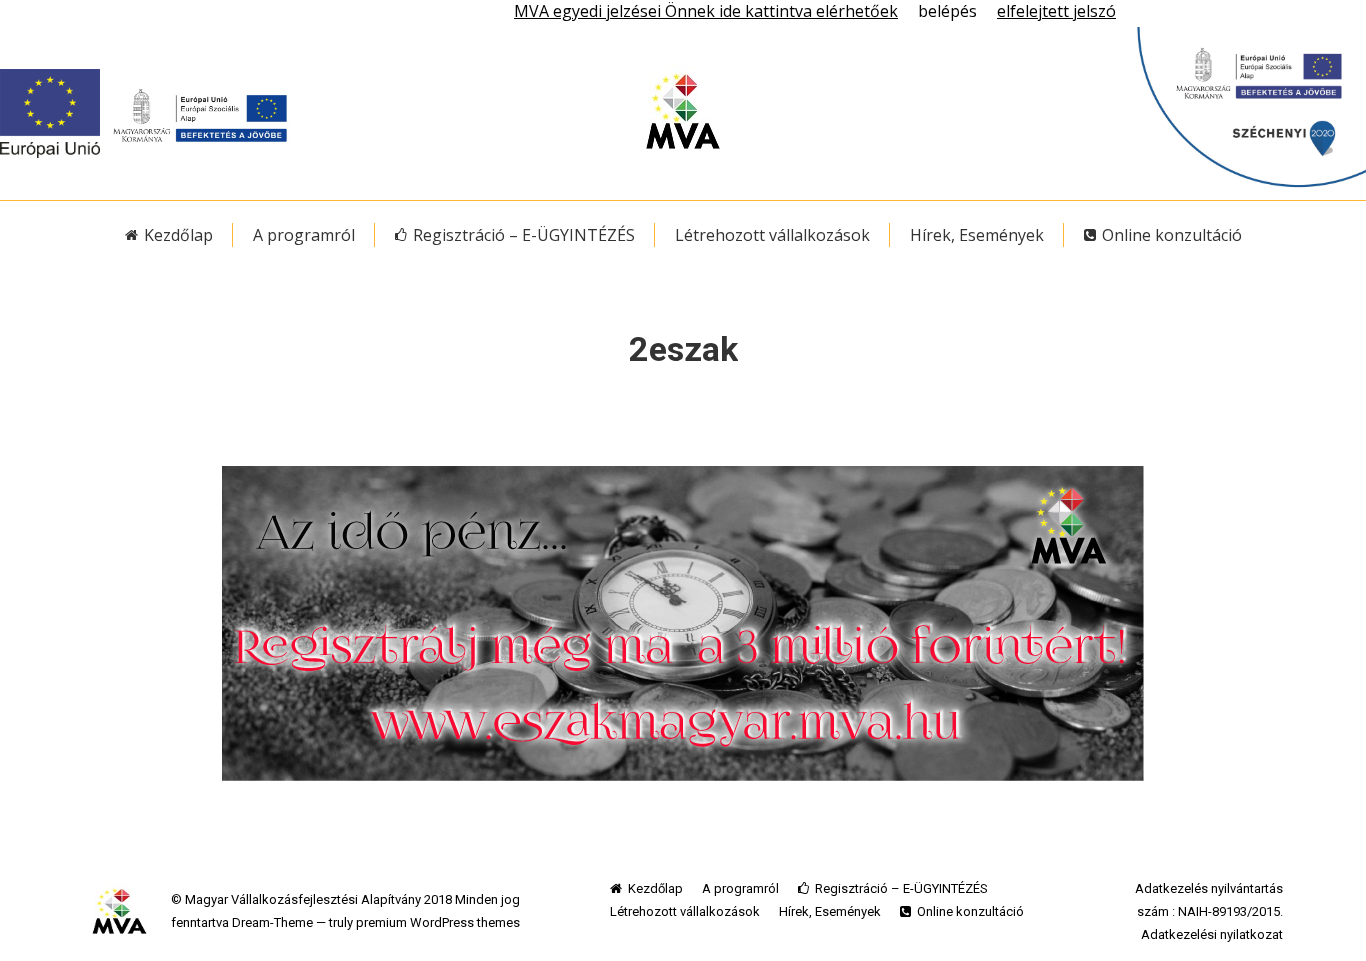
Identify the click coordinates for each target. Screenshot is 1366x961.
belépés (947, 11)
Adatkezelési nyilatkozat (1212, 934)
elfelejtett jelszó (1056, 11)
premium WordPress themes (438, 922)
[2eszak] (683, 623)
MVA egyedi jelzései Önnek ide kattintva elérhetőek (706, 11)
